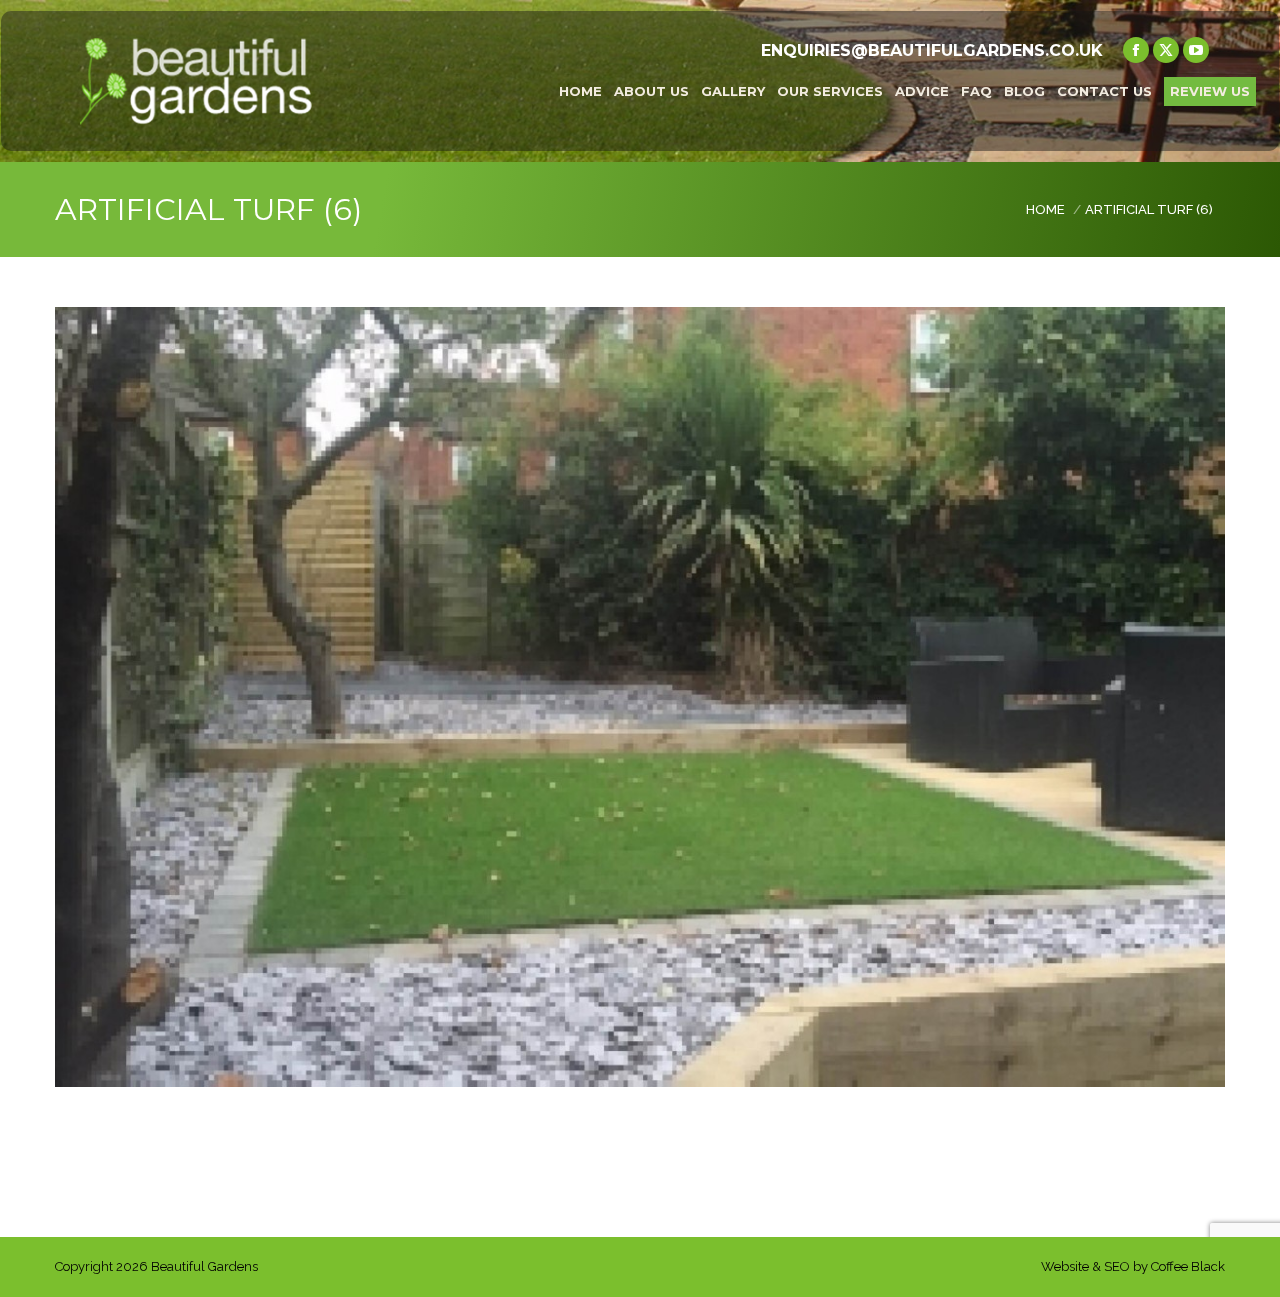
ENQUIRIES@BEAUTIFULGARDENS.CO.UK (932, 50)
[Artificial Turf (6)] (640, 697)
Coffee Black (1188, 1266)
